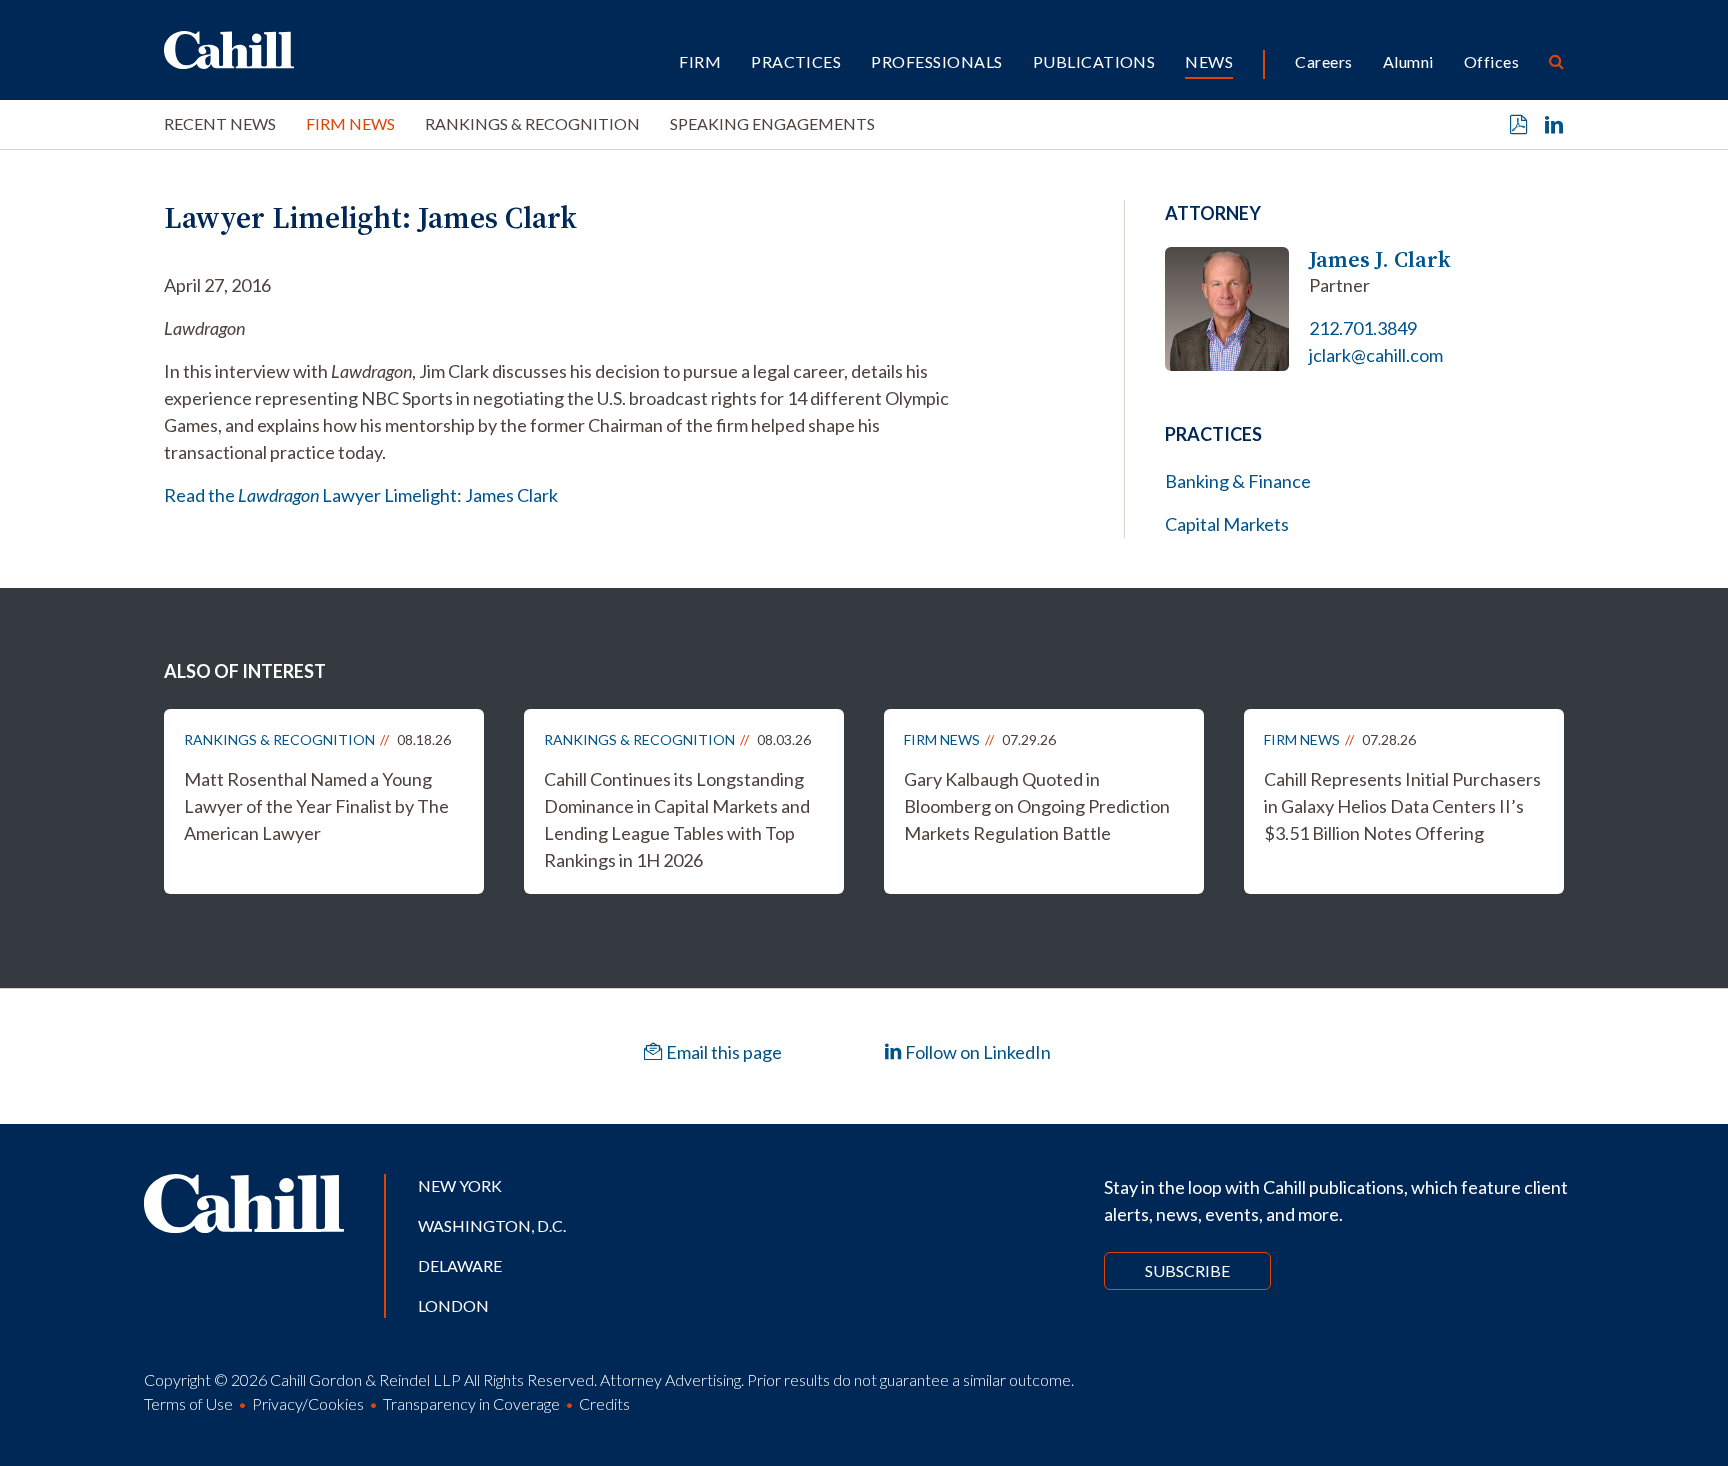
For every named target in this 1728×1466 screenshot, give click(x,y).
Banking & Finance (1238, 481)
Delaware (460, 1265)
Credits (604, 1403)
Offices (1491, 61)
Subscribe (1187, 1270)
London (453, 1305)
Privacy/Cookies (308, 1403)
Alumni (1408, 61)
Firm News (350, 123)
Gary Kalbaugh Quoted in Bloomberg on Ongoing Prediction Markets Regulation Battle (1037, 806)
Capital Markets (1227, 524)
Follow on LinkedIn (976, 1052)
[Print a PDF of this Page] (1519, 125)
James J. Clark (1380, 259)
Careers (1323, 61)
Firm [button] (700, 61)
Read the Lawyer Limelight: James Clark (361, 495)
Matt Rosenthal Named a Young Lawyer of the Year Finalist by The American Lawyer (316, 806)
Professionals (936, 61)
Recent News (220, 123)
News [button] (1209, 61)
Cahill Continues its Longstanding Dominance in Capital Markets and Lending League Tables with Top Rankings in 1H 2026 (677, 819)
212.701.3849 (1363, 328)
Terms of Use (188, 1403)
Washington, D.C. (492, 1225)
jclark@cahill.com (1376, 355)
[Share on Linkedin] (1554, 125)
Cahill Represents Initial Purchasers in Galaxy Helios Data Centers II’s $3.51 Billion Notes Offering (1402, 806)
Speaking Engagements (772, 123)
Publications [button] (1094, 61)
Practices (796, 61)
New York (460, 1185)
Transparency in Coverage (471, 1403)
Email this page (722, 1052)
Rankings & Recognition (532, 123)
